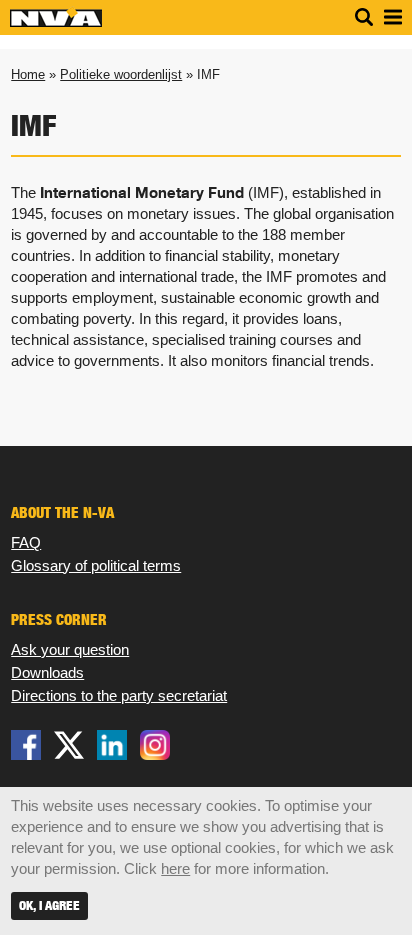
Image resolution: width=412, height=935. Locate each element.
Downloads (47, 672)
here (175, 868)
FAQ (26, 542)
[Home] (56, 22)
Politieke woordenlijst (121, 74)
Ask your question (70, 649)
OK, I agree (49, 905)
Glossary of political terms (96, 565)
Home (28, 74)
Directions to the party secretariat (119, 695)
